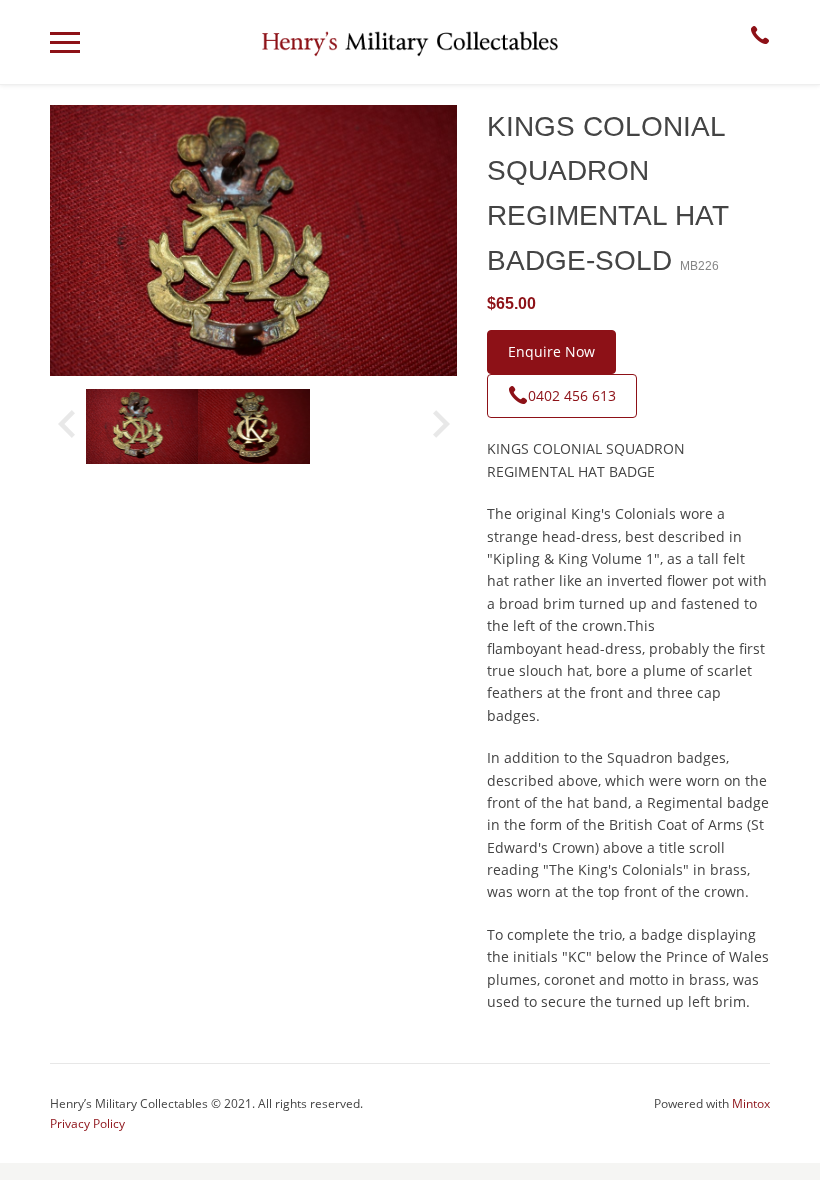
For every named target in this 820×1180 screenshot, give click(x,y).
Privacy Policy (87, 1123)
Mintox (751, 1103)
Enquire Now (551, 351)
